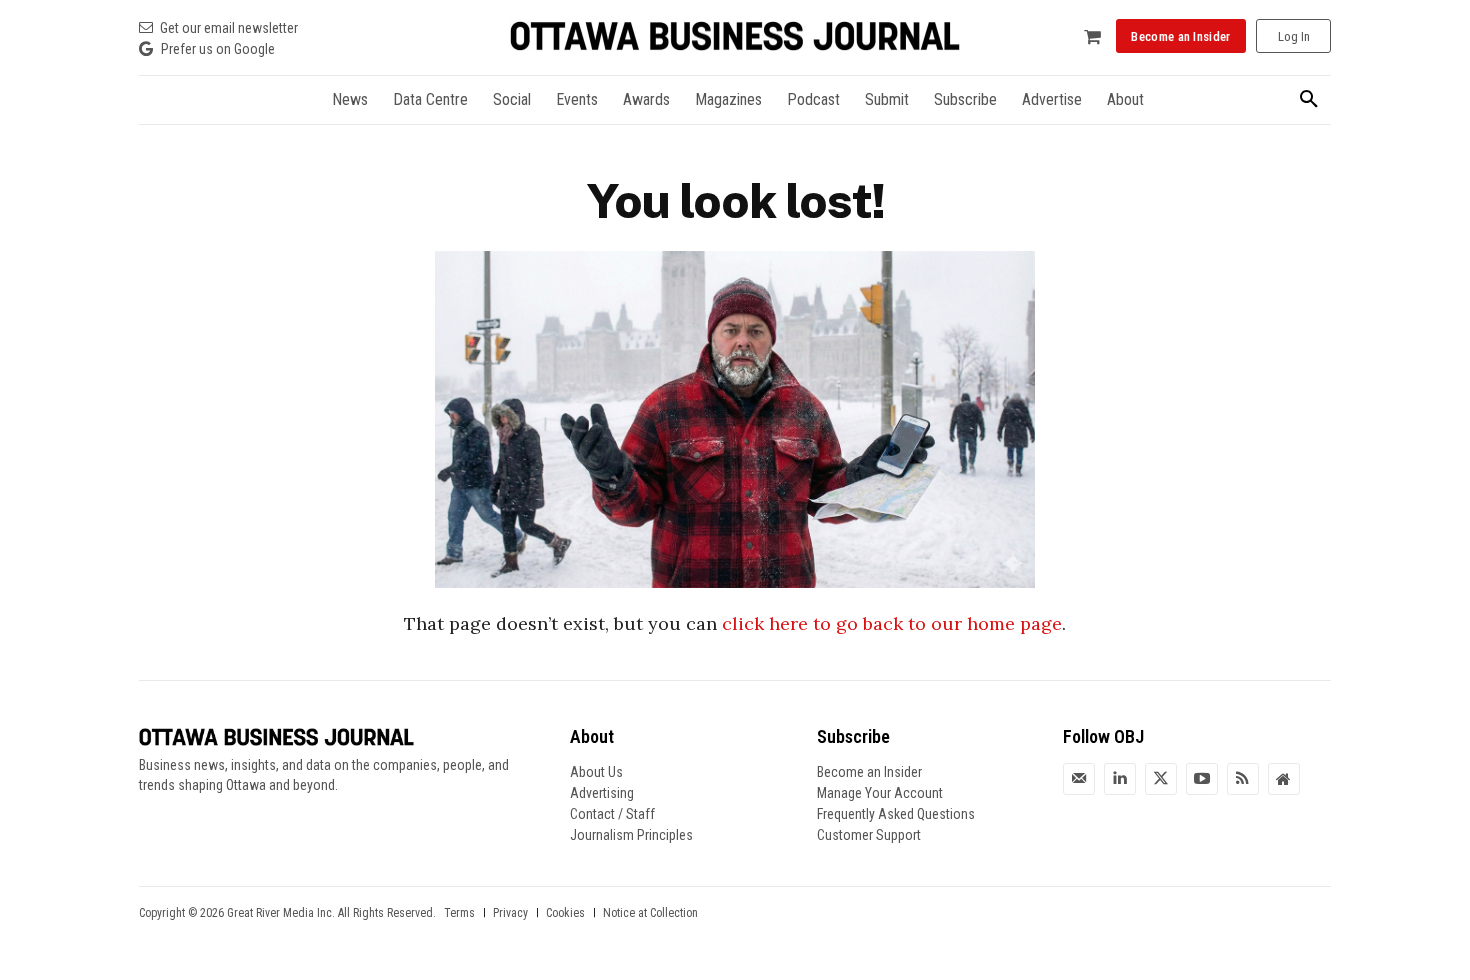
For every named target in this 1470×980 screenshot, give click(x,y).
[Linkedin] (1120, 779)
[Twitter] (1161, 779)
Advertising (602, 793)
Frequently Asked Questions (896, 814)
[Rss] (1243, 779)
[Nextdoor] (1284, 779)
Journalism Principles (631, 835)
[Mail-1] (1079, 779)
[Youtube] (1202, 779)
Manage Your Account (880, 793)
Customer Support (869, 835)
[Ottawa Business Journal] (735, 36)
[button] (1309, 100)
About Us (596, 772)
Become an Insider (869, 772)
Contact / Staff (612, 814)
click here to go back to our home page (892, 623)
